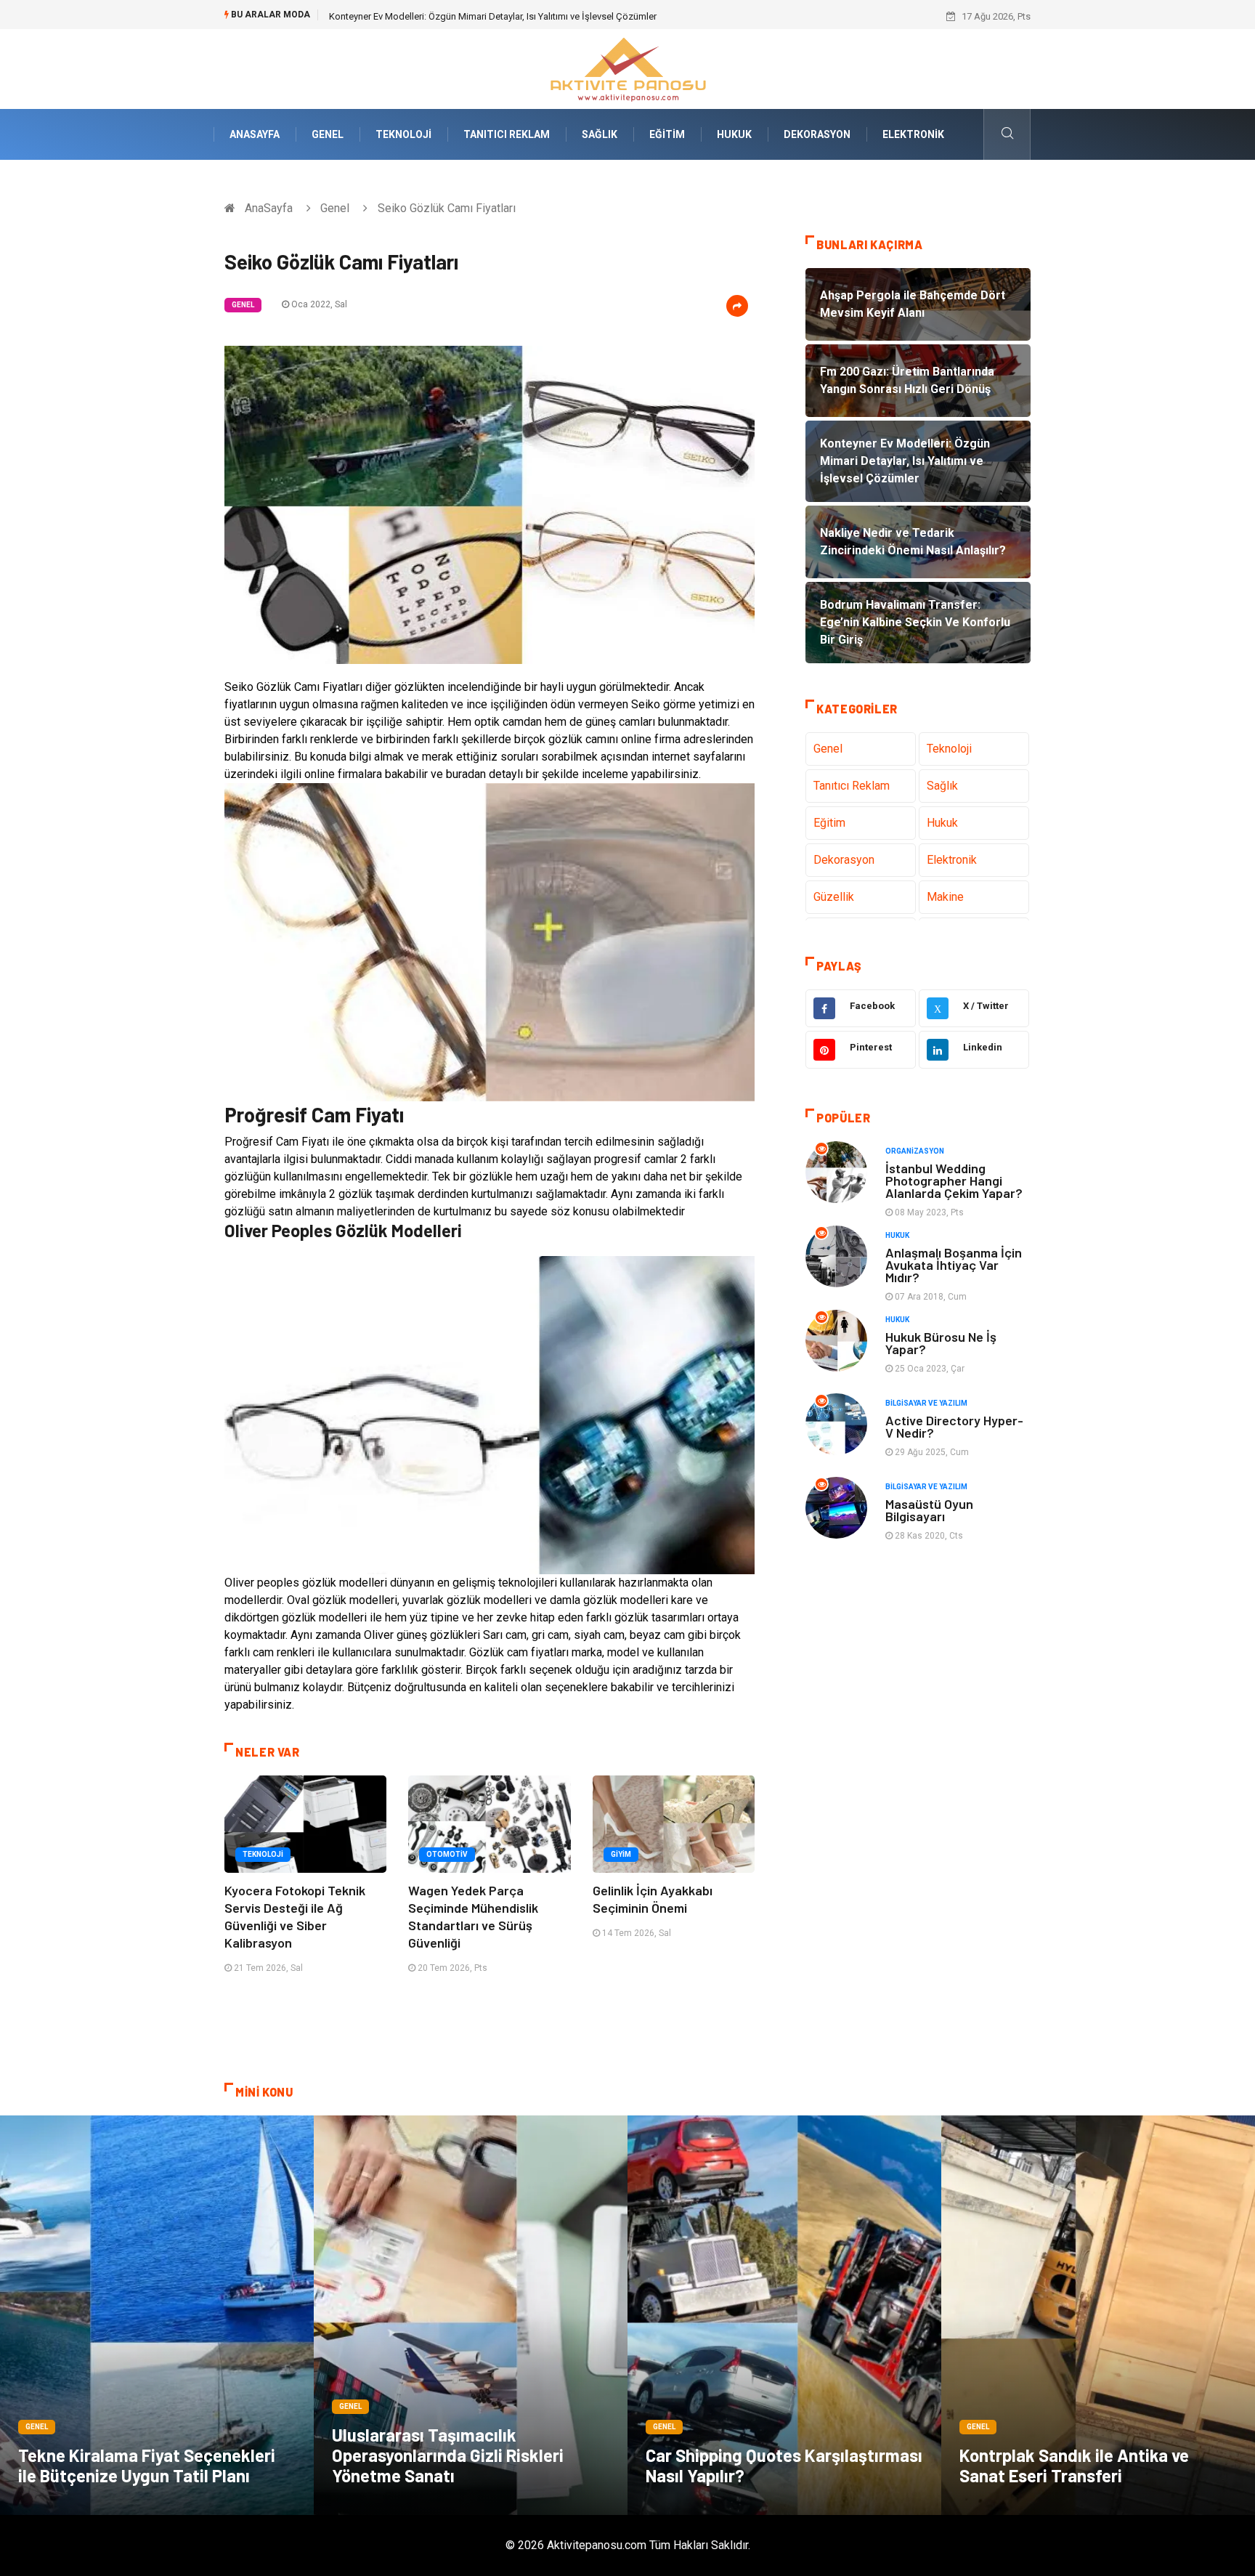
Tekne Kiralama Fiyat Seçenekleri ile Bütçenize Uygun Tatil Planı (147, 2465)
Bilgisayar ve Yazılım (926, 1403)
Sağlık (600, 134)
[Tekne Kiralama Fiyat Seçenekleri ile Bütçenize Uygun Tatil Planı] (157, 2315)
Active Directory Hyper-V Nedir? (954, 1426)
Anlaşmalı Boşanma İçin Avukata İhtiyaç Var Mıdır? (954, 1265)
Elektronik (913, 134)
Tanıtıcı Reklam (507, 134)
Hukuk (734, 134)
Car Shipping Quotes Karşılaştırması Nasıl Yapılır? (784, 2465)
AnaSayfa (255, 134)
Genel (328, 134)
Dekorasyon (817, 134)
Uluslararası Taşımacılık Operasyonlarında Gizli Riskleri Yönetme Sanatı (448, 2455)
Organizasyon (915, 1151)
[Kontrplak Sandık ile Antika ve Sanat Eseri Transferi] (1098, 2315)
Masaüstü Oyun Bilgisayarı (929, 1510)
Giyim (621, 1854)
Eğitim (667, 134)
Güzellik (834, 897)
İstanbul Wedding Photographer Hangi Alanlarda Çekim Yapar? (954, 1180)
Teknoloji (403, 134)
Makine (945, 897)
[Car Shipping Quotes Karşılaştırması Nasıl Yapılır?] (784, 2315)
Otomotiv (447, 1854)
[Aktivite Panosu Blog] (627, 68)
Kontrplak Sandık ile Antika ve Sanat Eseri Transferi (1074, 2465)
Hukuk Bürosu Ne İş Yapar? (941, 1343)
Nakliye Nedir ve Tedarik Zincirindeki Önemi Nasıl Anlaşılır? (451, 16)
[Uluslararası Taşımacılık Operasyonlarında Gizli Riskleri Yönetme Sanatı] (471, 2315)
